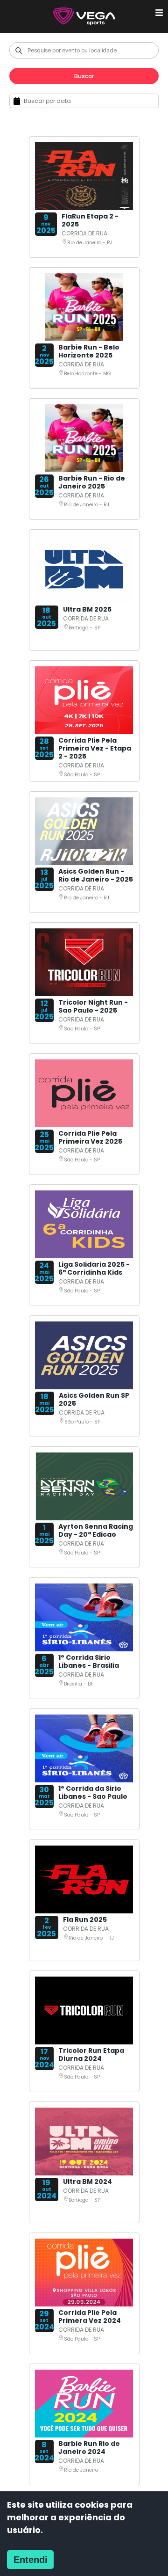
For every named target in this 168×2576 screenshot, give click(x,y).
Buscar (84, 76)
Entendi (31, 2560)
